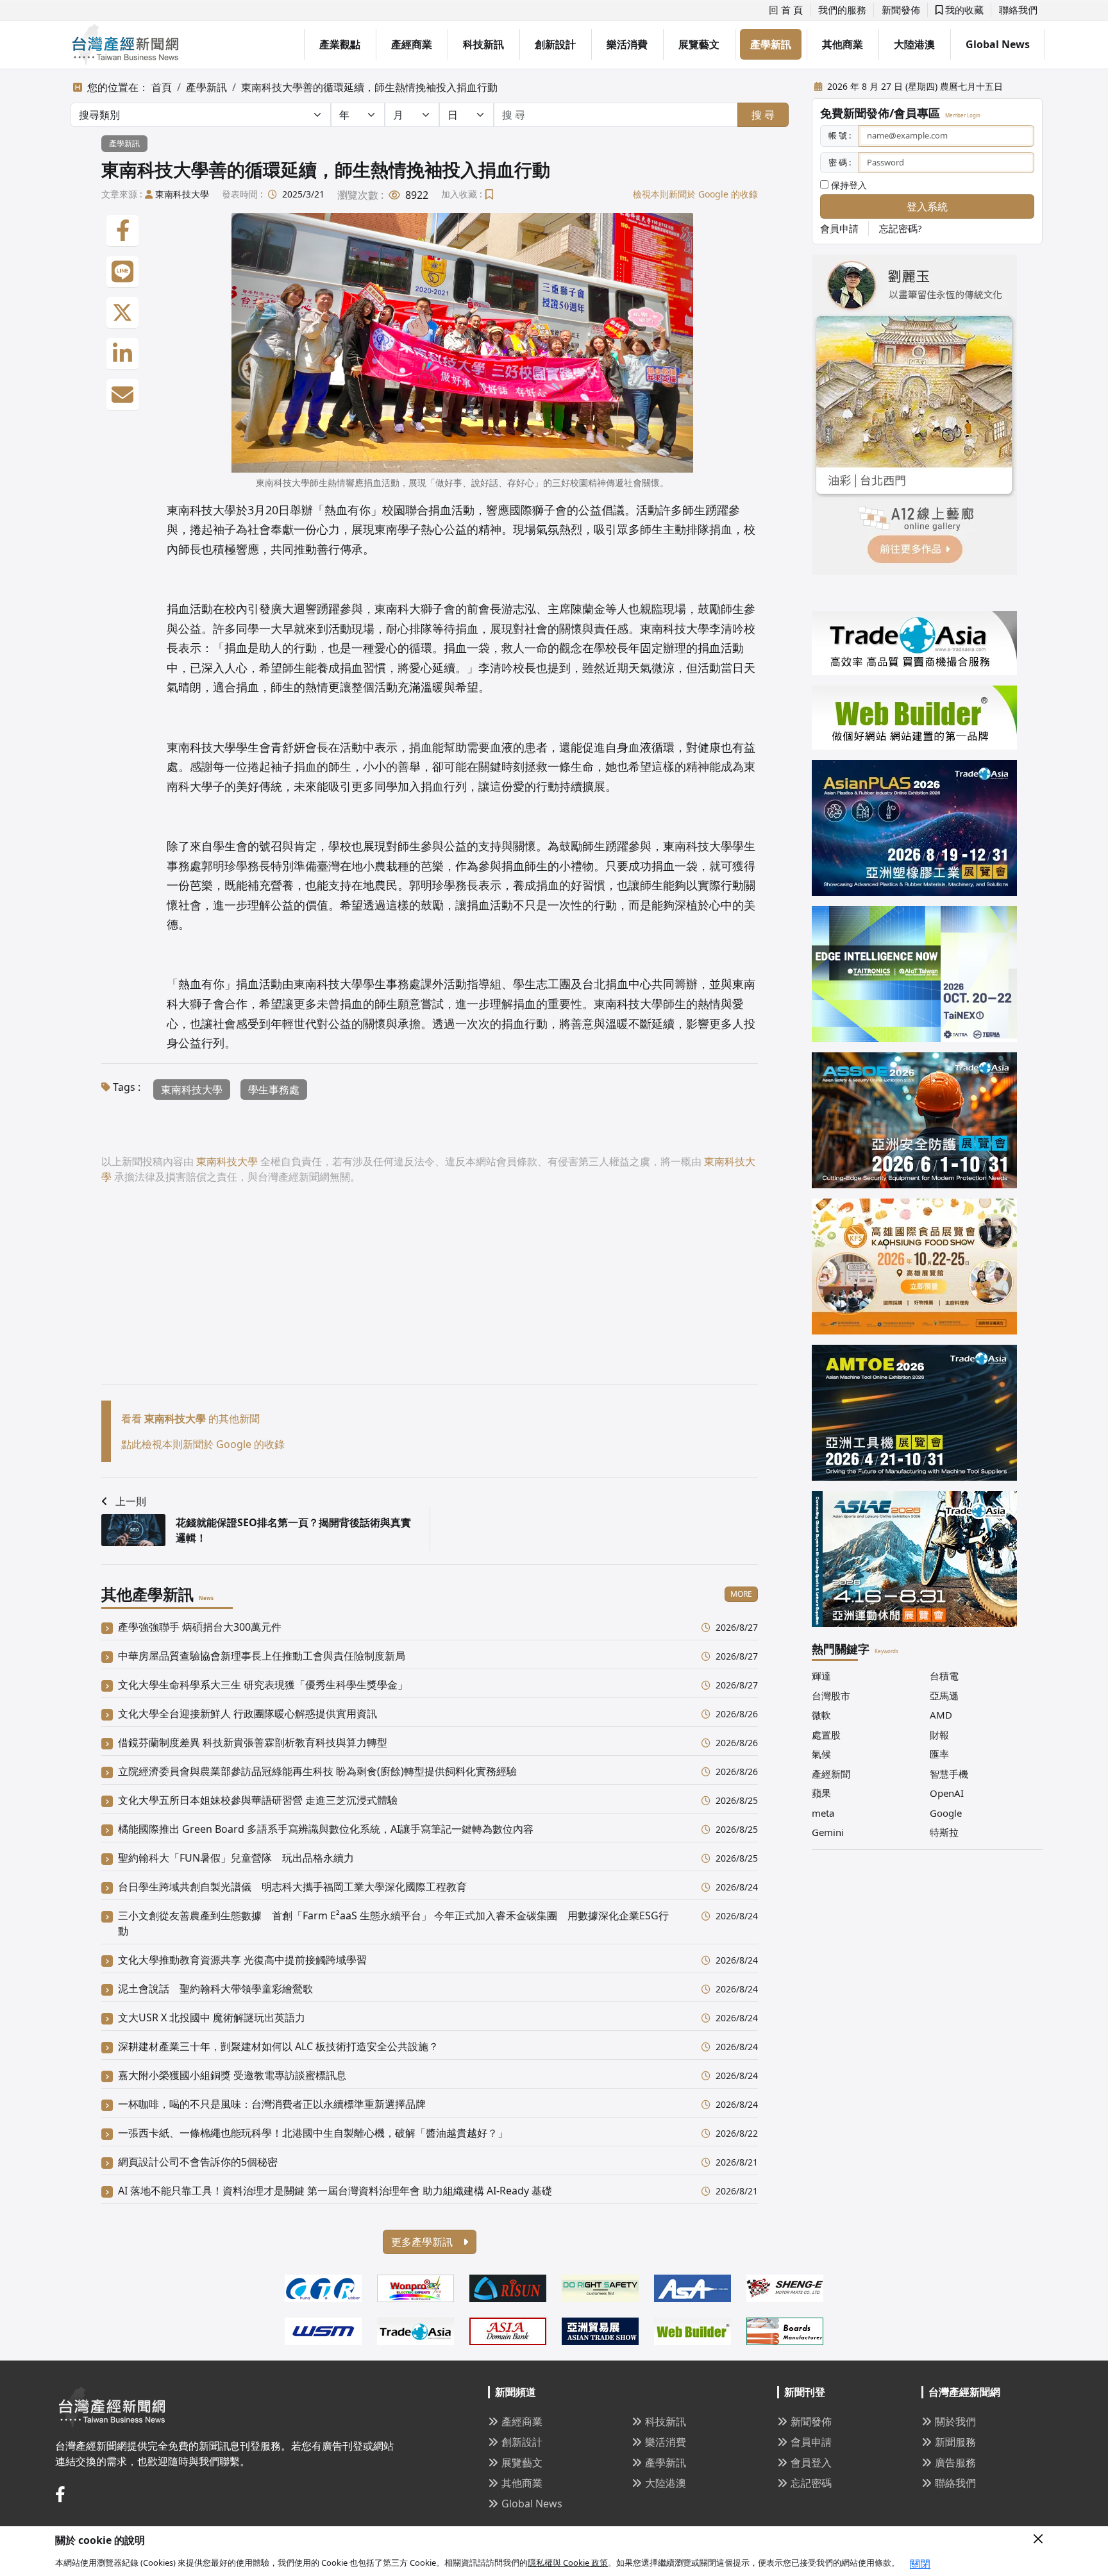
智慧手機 (949, 1774)
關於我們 (955, 2421)
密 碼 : (840, 162)
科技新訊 (483, 44)
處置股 (826, 1735)
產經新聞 (831, 1774)
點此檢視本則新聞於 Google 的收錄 (203, 1444)
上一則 (131, 1501)
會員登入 (811, 2462)
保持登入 (848, 185)
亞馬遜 (944, 1696)
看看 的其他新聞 (190, 1418)
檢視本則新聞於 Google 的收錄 (695, 194)
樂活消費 (627, 44)
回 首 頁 (786, 10)
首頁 (162, 87)
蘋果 (821, 1793)
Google (946, 1813)
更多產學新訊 (423, 2242)
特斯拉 (944, 1832)
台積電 (944, 1676)
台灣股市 (831, 1696)
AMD (941, 1715)
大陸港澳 (914, 44)
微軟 (821, 1715)
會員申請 (839, 228)
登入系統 (927, 206)
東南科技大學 (182, 194)
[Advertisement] (430, 1295)
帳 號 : (840, 135)
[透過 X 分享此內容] (122, 313)
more (741, 1594)
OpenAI (947, 1793)
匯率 (939, 1754)
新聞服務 (955, 2442)
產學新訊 (771, 44)
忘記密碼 (811, 2483)
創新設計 (555, 44)
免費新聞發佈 (855, 113)
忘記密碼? (901, 228)
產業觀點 (340, 44)
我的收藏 (963, 10)
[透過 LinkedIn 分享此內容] (122, 354)
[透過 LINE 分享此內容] (122, 272)
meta (823, 1813)
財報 (939, 1735)
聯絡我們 (1018, 10)
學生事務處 (274, 1090)
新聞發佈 (901, 10)
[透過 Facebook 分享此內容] (122, 231)
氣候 (821, 1754)
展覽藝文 (699, 44)
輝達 (821, 1676)
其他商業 (843, 44)
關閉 (920, 2564)
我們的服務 (842, 10)
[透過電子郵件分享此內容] (122, 395)
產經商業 (412, 44)
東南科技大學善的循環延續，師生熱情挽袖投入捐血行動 (369, 87)
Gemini (828, 1832)
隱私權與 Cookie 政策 (568, 2563)
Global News (998, 44)
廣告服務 (955, 2462)
